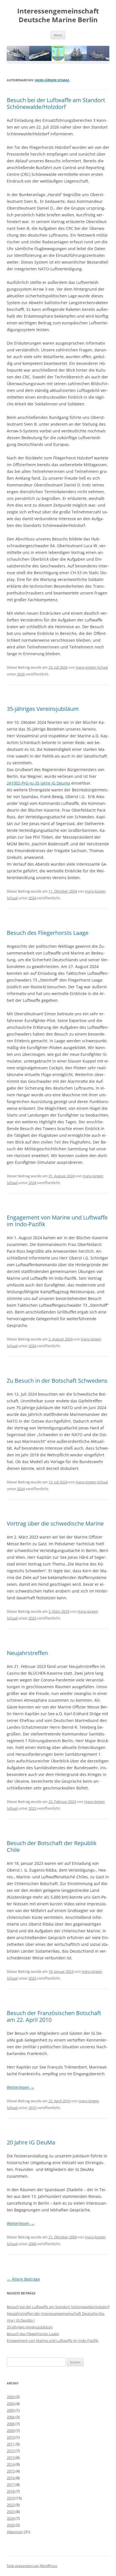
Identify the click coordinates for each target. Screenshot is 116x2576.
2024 (32, 898)
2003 (11, 2397)
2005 (11, 2410)
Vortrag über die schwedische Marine (55, 1523)
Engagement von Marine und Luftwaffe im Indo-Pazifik (57, 1221)
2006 (11, 2417)
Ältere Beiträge (23, 2279)
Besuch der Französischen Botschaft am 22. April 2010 (54, 2016)
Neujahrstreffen (27, 1653)
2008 (11, 2424)
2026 (21, 674)
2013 (11, 2458)
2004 (11, 2404)
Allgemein (15, 2532)
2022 (11, 2505)
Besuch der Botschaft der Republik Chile (52, 1846)
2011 (11, 2444)
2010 (32, 2108)
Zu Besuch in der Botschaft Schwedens (57, 1381)
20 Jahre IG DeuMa (31, 2142)
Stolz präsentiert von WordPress (32, 2566)
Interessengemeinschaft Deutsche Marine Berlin (58, 15)
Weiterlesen (21, 2087)
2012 (11, 2451)
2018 (11, 2491)
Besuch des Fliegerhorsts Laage (48, 933)
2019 (11, 2498)
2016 (11, 2478)
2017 (11, 2485)
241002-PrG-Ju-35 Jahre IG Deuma (38, 783)
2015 (11, 2471)
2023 (32, 1618)
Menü (58, 35)
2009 (32, 2244)
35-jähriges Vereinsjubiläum (43, 709)
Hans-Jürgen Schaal (52, 80)
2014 (11, 2464)
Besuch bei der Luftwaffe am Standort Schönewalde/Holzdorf (56, 103)
